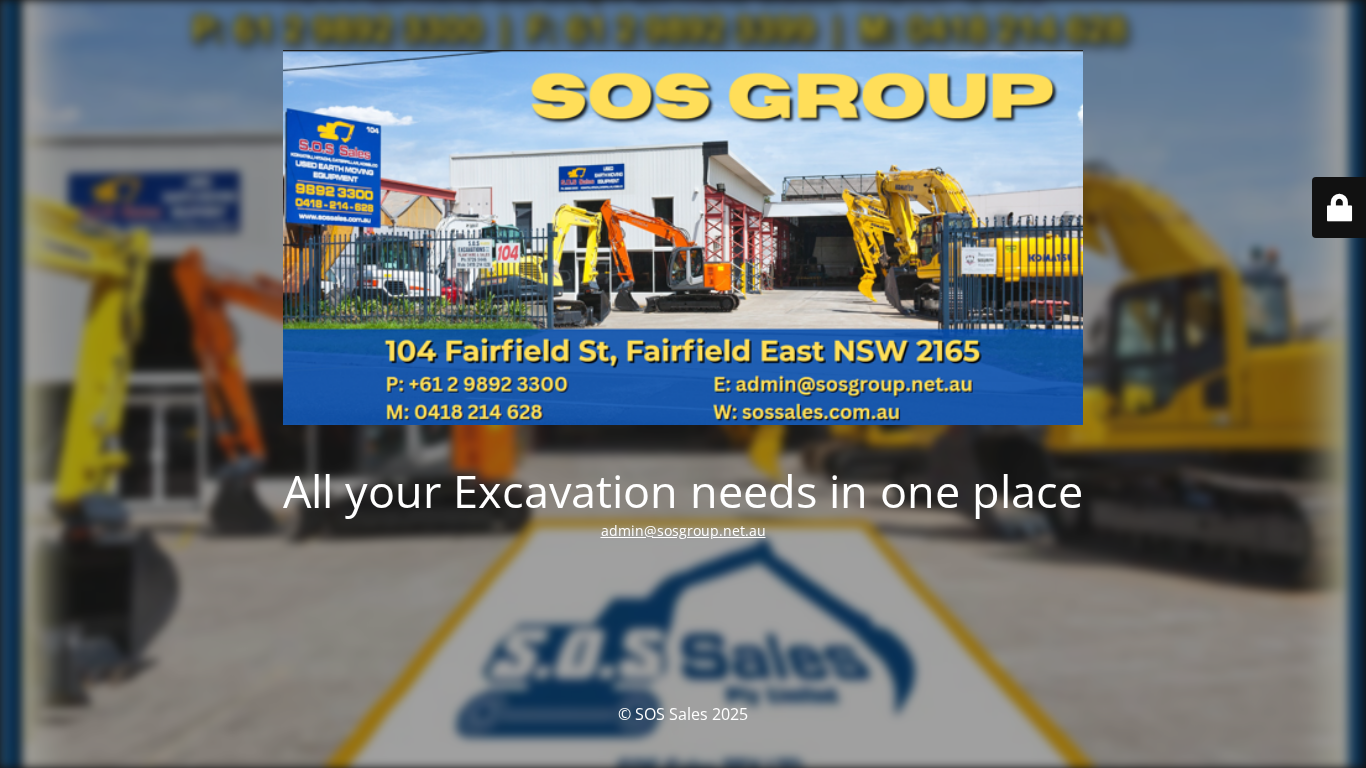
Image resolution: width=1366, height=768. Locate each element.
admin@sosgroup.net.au (683, 530)
